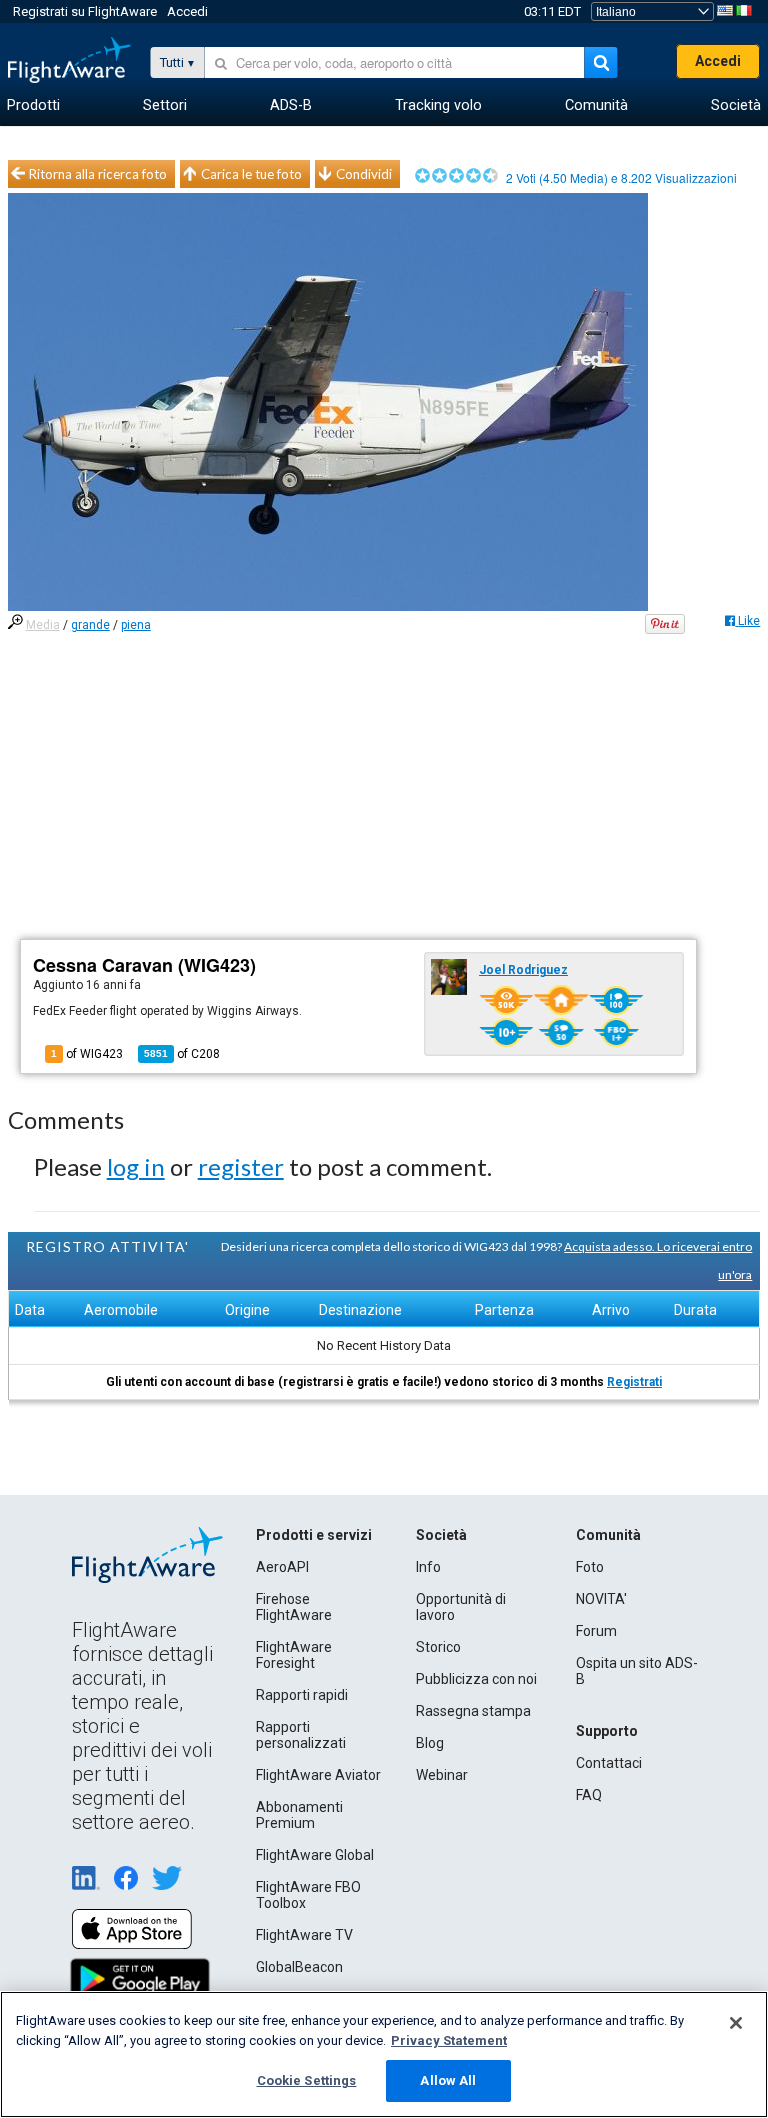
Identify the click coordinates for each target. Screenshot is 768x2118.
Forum (596, 1631)
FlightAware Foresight (294, 1655)
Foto (590, 1567)
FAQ (589, 1795)
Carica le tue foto (251, 174)
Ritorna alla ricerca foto (98, 174)
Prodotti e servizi (314, 1535)
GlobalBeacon (299, 1967)
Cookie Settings (307, 2080)
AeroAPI (282, 1567)
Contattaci (609, 1763)
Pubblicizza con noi (476, 1679)
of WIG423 (87, 1054)
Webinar (442, 1775)
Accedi (187, 11)
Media (43, 625)
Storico (438, 1647)
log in (136, 1166)
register (241, 1166)
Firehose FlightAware (294, 1607)
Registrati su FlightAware (85, 11)
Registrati (634, 1382)
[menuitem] (33, 106)
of (182, 1054)
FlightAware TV (304, 1935)
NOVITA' (601, 1599)
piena (136, 625)
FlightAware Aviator (318, 1775)
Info (428, 1567)
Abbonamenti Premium (299, 1815)
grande (90, 625)
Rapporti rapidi (302, 1695)
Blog (430, 1743)
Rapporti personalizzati (301, 1735)
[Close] (736, 2023)
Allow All (448, 2080)
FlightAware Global (315, 1855)
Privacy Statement (449, 2040)
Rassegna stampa (473, 1711)
